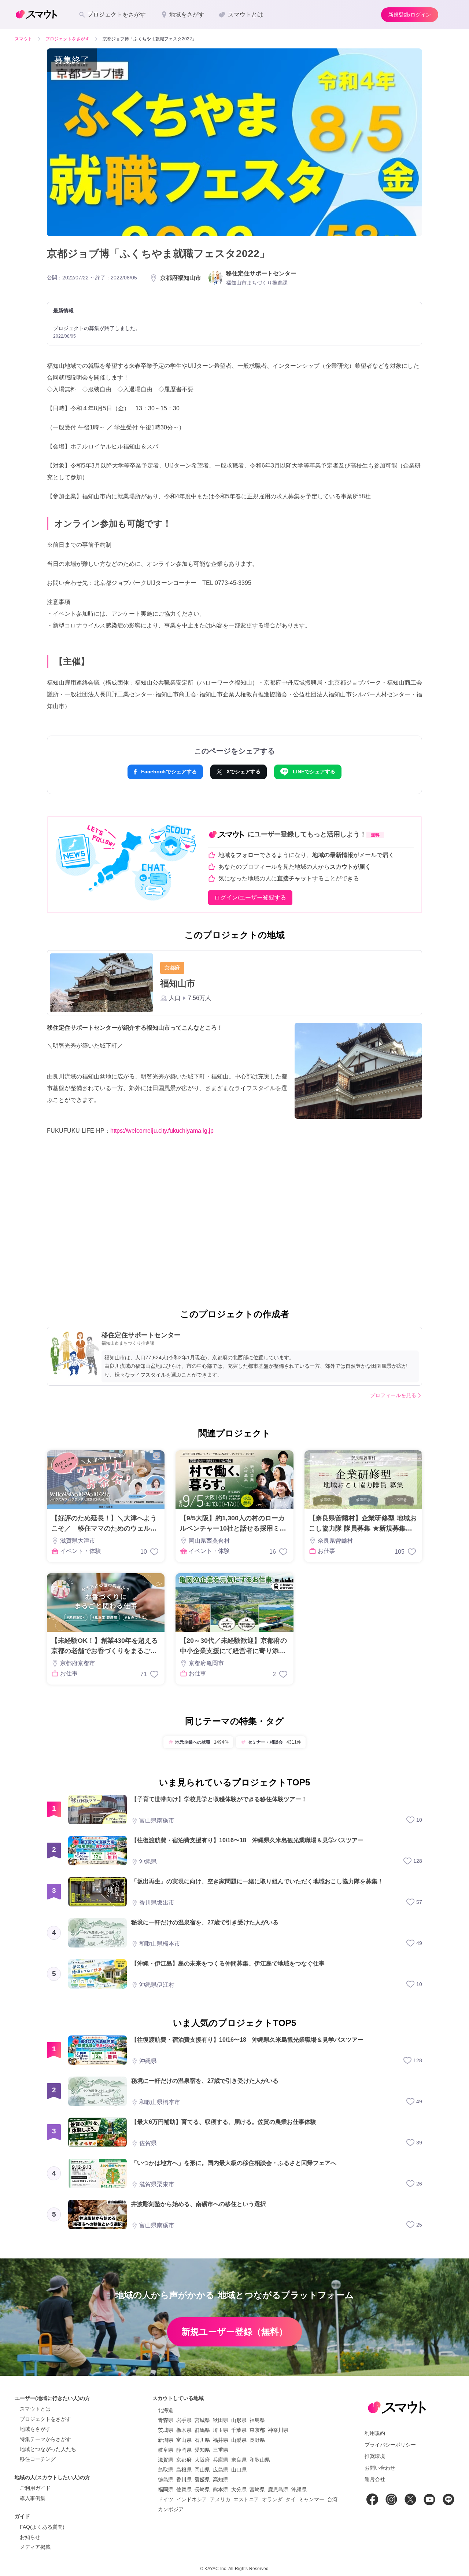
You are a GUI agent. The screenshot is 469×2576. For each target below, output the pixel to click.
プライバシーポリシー (390, 2445)
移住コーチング (38, 2459)
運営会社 (375, 2479)
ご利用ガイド (35, 2488)
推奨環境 (375, 2456)
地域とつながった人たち (48, 2449)
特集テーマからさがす (45, 2439)
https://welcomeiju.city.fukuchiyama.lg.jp (162, 1131)
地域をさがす (35, 2429)
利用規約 (375, 2433)
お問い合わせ (380, 2468)
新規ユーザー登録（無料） (234, 2332)
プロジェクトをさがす (45, 2419)
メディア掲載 (35, 2547)
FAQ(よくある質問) (42, 2527)
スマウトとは (35, 2409)
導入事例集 (33, 2498)
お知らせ (30, 2537)
